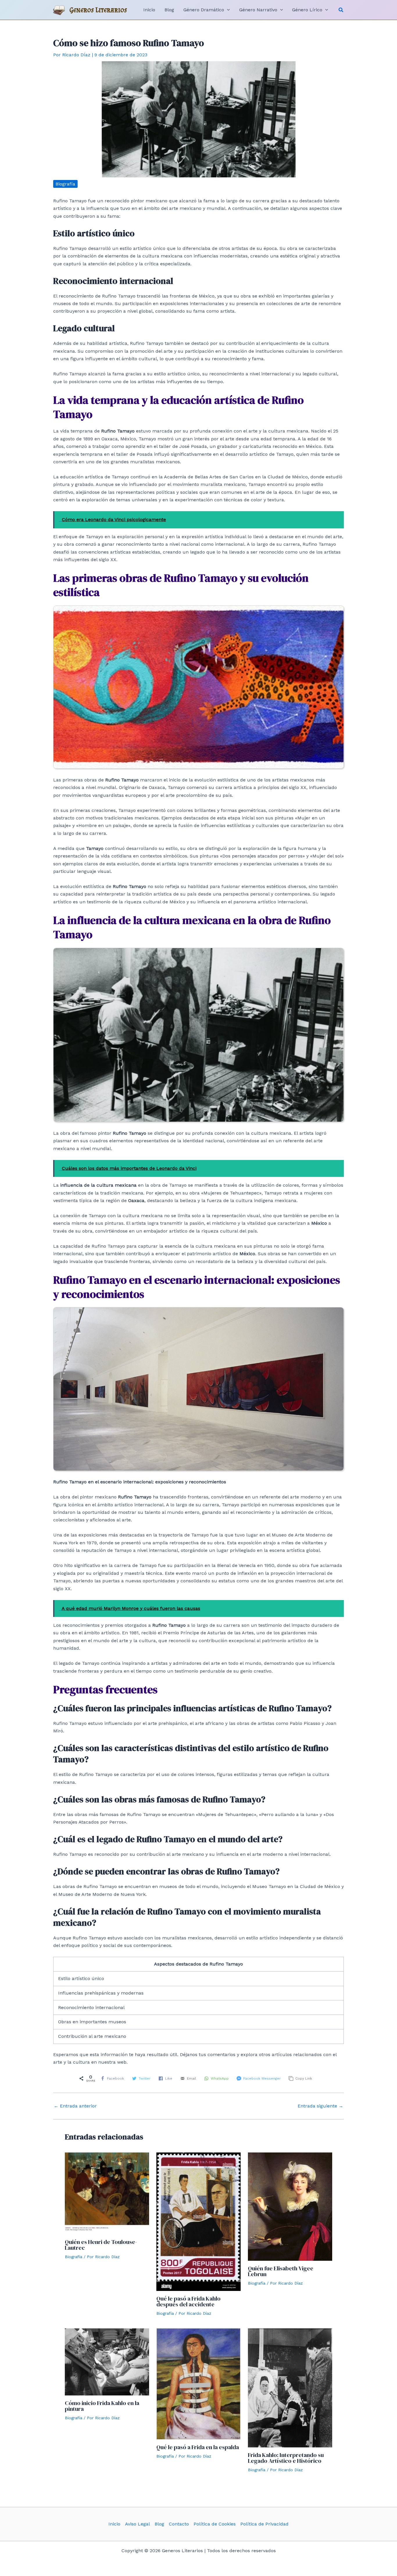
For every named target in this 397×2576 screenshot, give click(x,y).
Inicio (114, 2524)
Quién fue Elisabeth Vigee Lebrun (281, 2271)
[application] (227, 10)
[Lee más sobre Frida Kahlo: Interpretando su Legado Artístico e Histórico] (290, 2387)
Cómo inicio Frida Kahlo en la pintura (102, 2406)
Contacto (179, 2524)
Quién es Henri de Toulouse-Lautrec (101, 2245)
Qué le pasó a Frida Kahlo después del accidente (188, 2301)
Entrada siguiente (320, 2106)
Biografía (65, 184)
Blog (159, 2524)
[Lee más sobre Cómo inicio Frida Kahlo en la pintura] (107, 2362)
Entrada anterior (75, 2106)
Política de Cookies (215, 2524)
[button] (341, 10)
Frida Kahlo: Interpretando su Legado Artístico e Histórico (286, 2458)
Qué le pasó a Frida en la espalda (198, 2447)
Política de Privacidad (264, 2524)
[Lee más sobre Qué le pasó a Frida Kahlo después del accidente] (199, 2221)
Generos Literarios (98, 10)
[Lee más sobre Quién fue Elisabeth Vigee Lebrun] (290, 2206)
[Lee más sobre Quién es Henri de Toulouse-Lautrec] (107, 2193)
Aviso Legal (137, 2524)
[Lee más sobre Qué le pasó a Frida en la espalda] (199, 2384)
